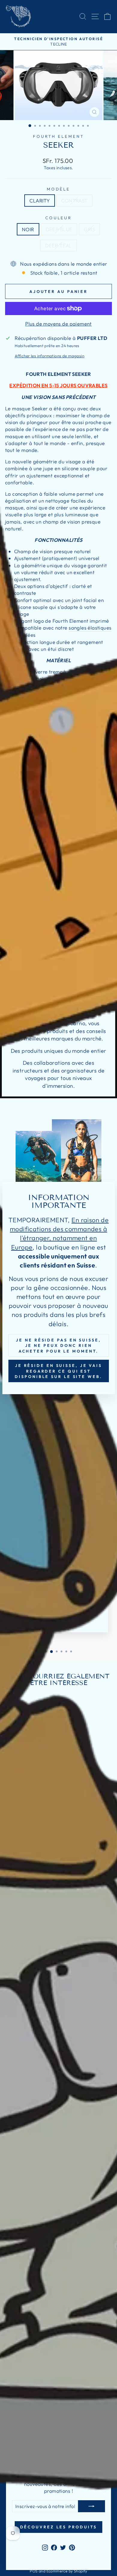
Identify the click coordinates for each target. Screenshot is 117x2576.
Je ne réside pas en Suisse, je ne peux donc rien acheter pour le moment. (58, 1346)
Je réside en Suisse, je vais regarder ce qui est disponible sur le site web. (58, 1371)
